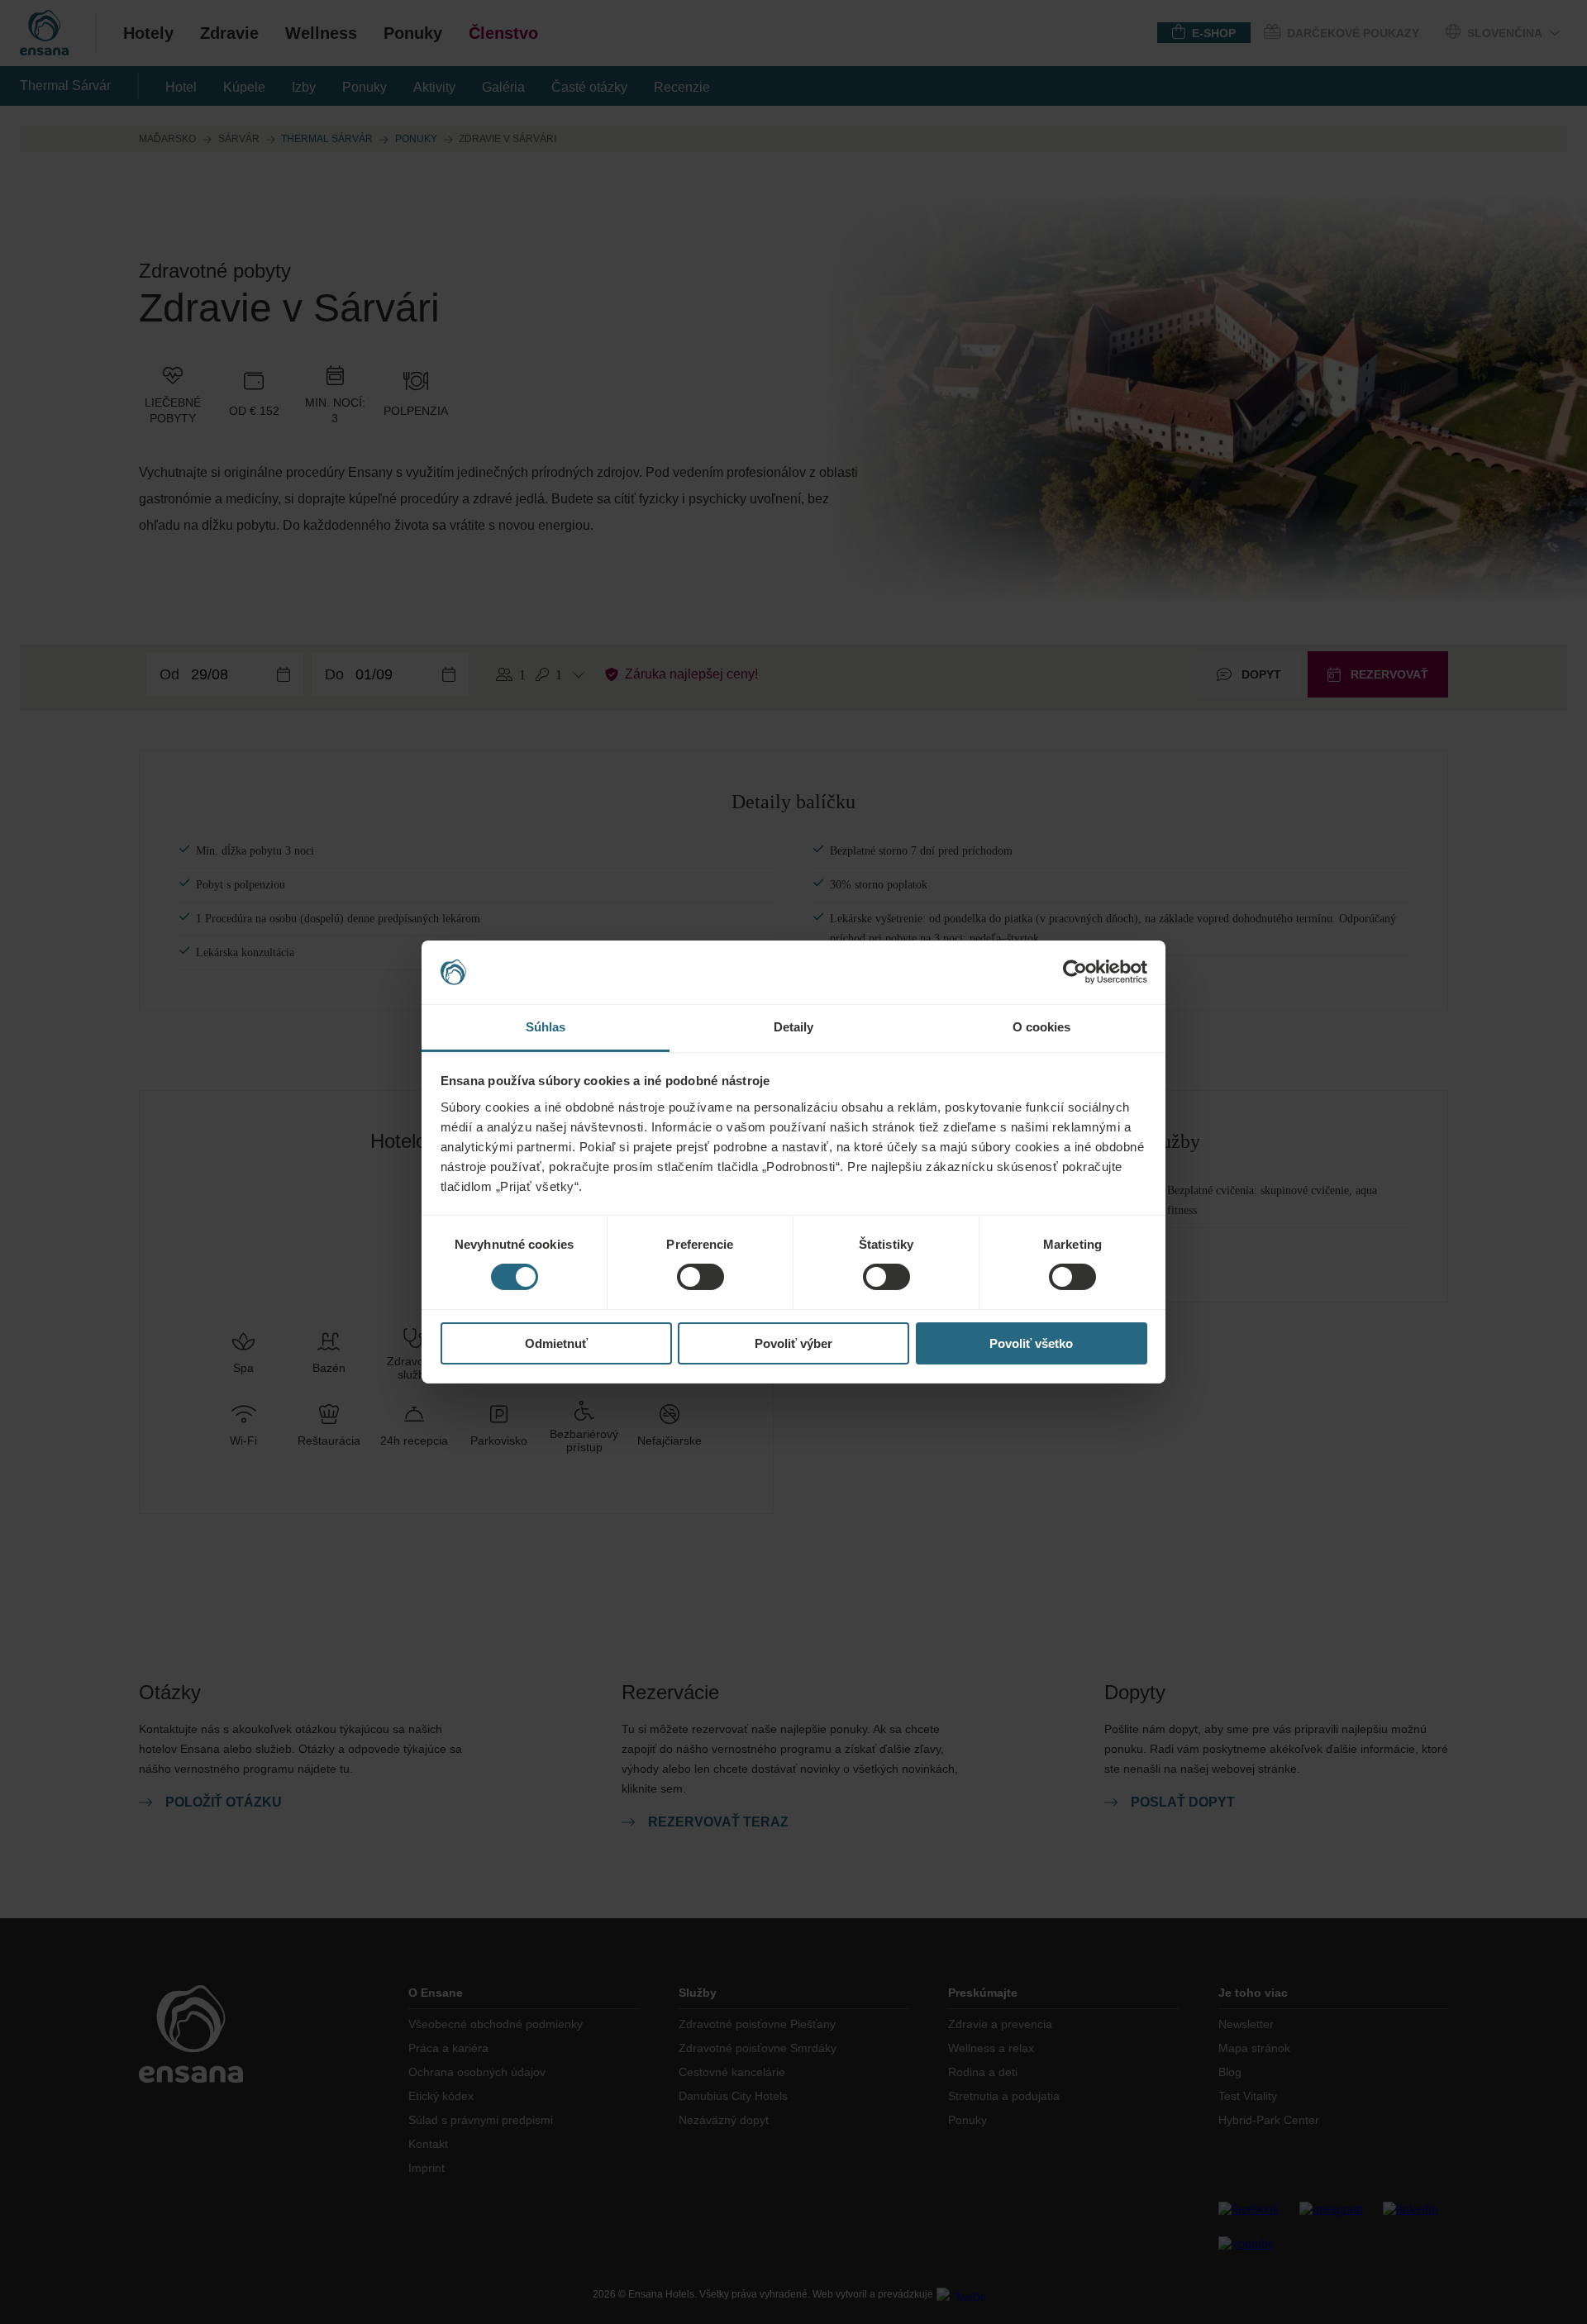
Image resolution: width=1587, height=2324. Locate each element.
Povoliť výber (793, 1343)
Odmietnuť (556, 1343)
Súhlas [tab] (546, 1027)
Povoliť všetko (1031, 1343)
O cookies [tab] (1042, 1027)
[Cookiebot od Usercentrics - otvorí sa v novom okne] (1075, 972)
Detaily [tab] (794, 1027)
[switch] (701, 1277)
